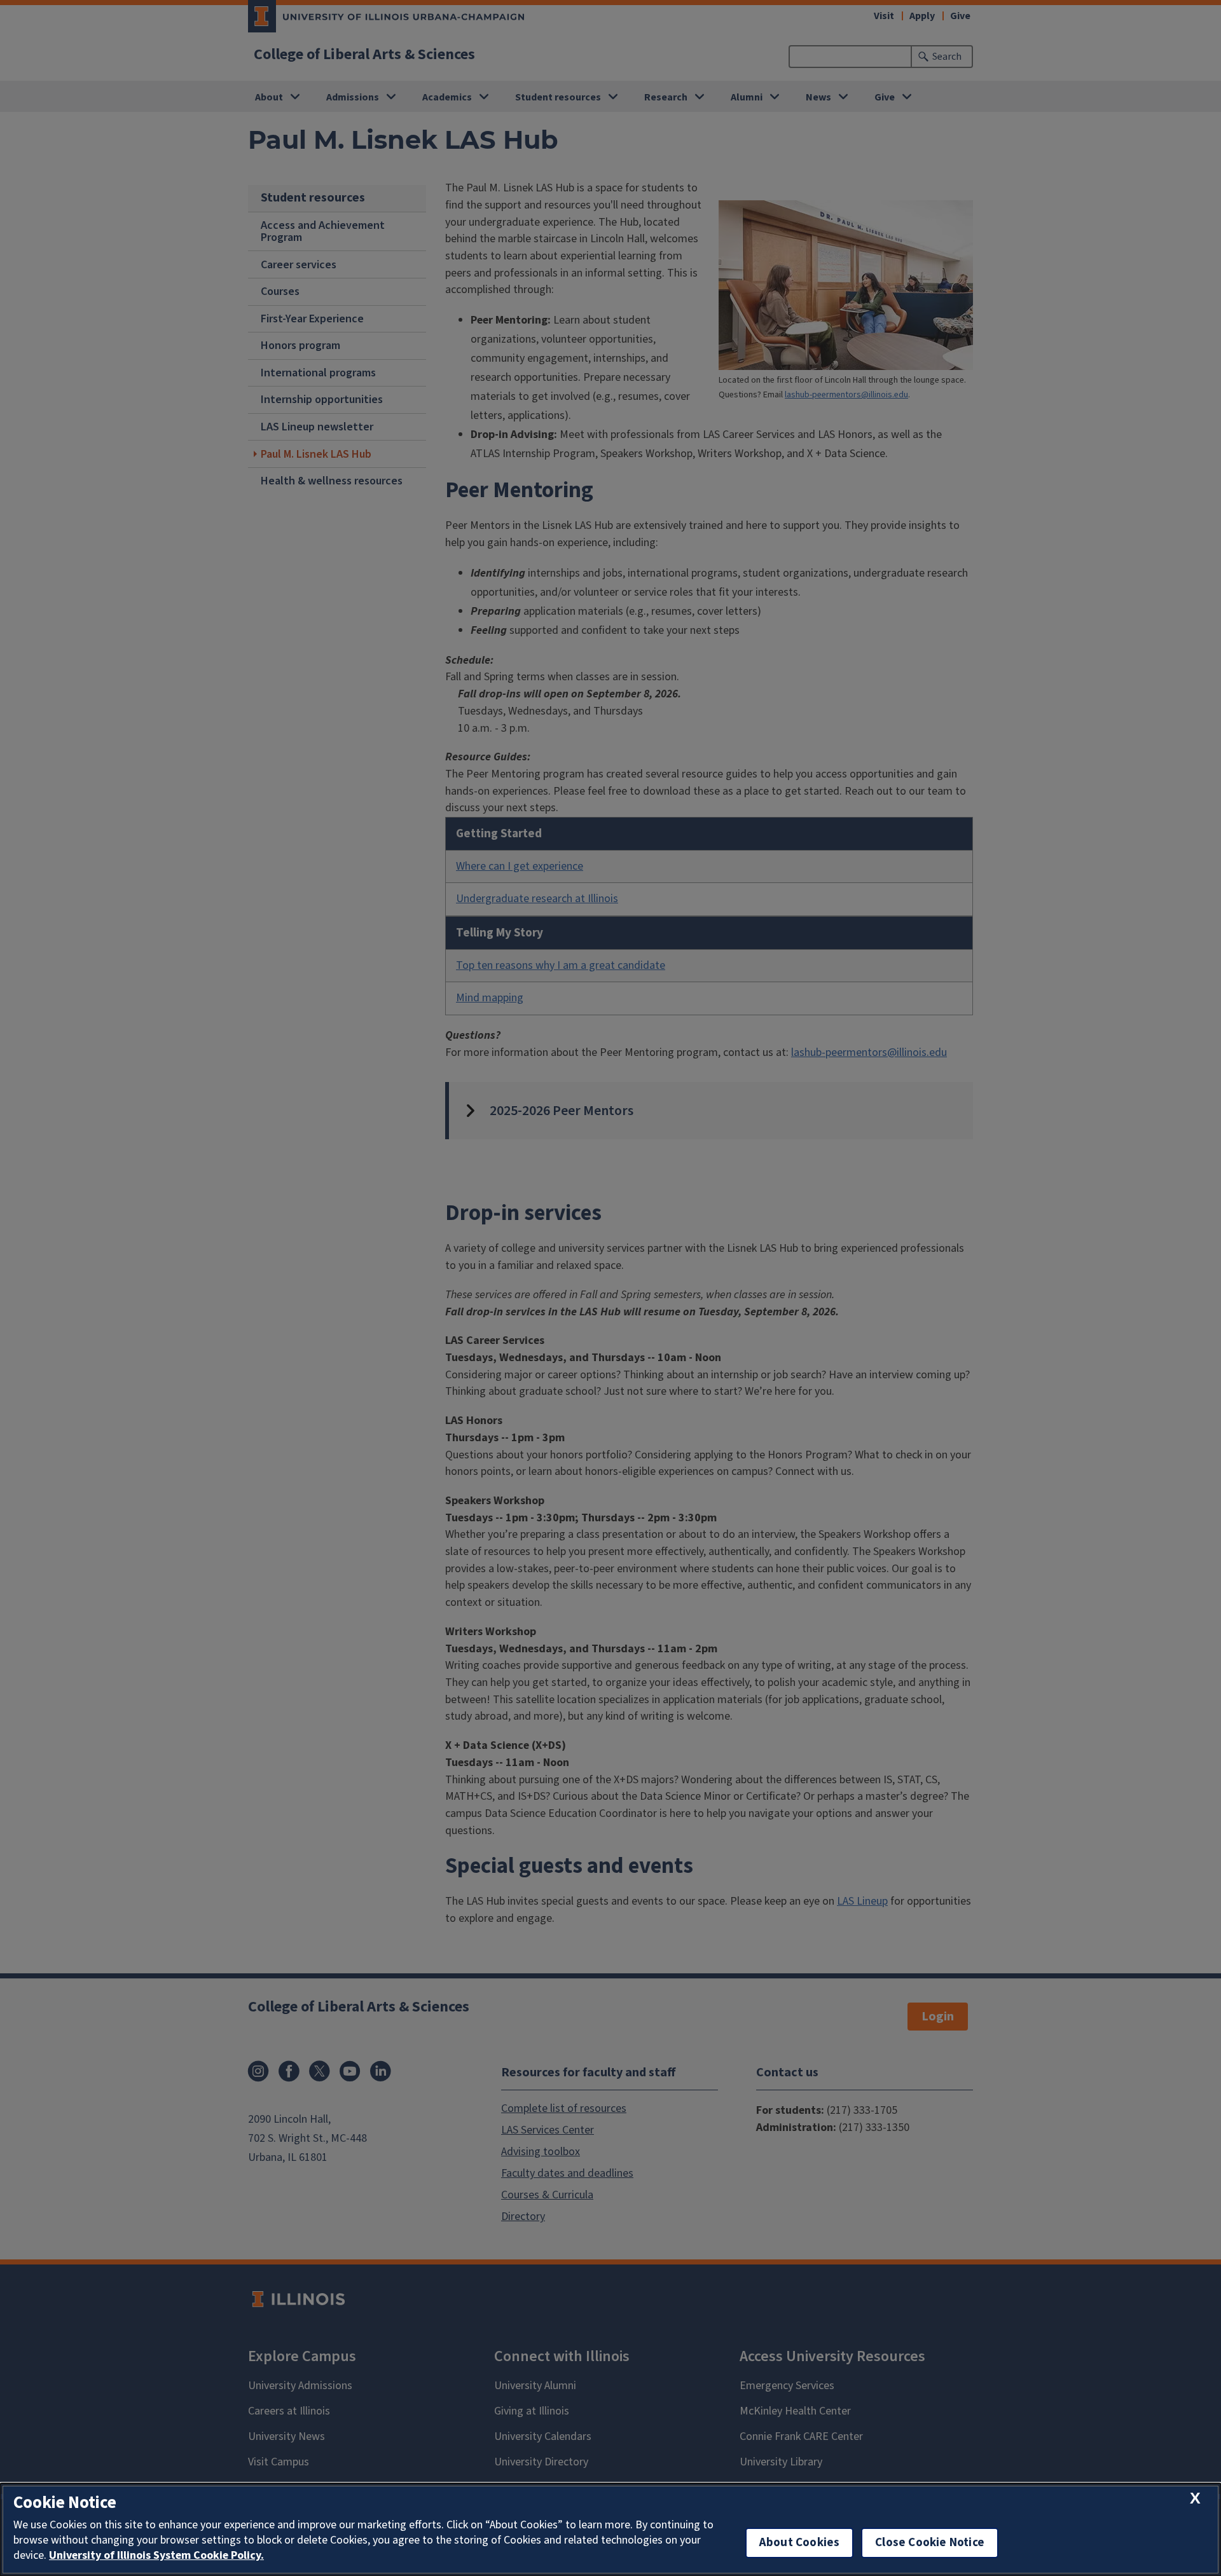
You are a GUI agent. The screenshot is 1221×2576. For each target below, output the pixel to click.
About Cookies (799, 2543)
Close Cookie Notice (930, 2543)
